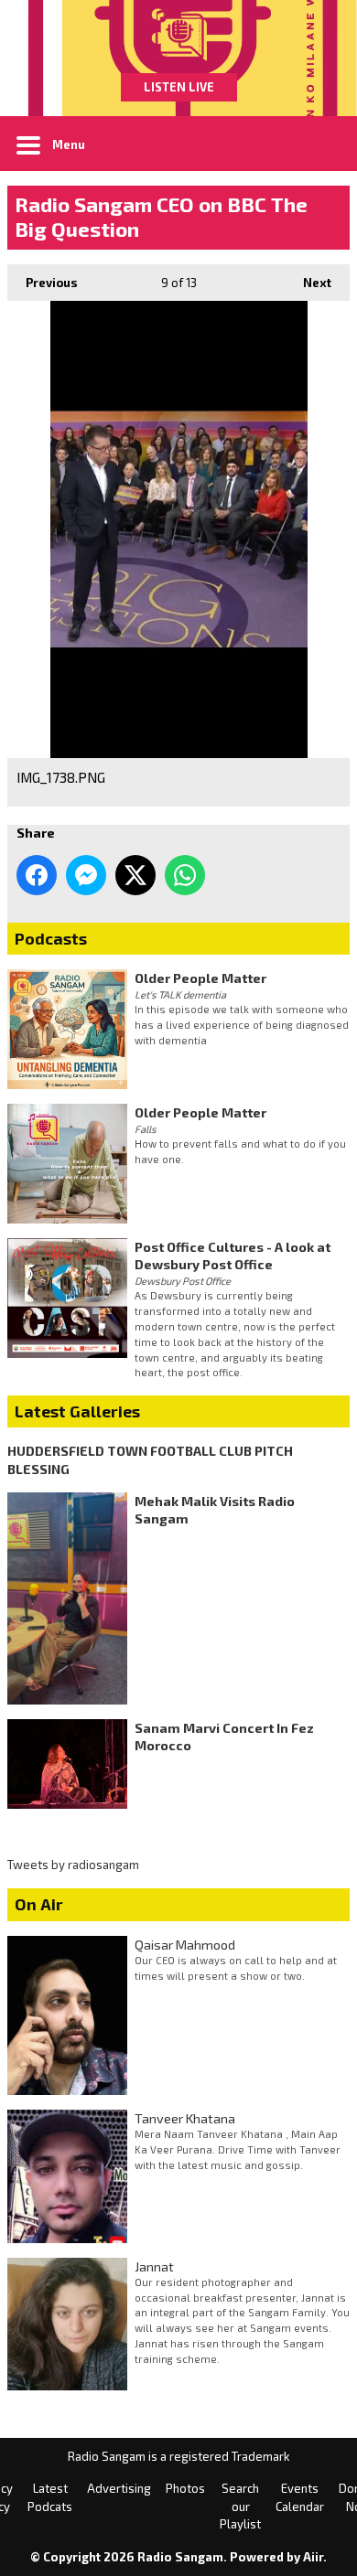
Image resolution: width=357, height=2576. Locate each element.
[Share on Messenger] (86, 875)
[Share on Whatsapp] (185, 875)
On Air (39, 1904)
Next (308, 283)
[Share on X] (135, 875)
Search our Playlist (240, 2506)
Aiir (313, 2557)
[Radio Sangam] (178, 37)
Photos (185, 2488)
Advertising (119, 2488)
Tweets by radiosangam (73, 1865)
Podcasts (51, 938)
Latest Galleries (77, 1411)
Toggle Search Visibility (322, 144)
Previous (43, 283)
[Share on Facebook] (37, 875)
